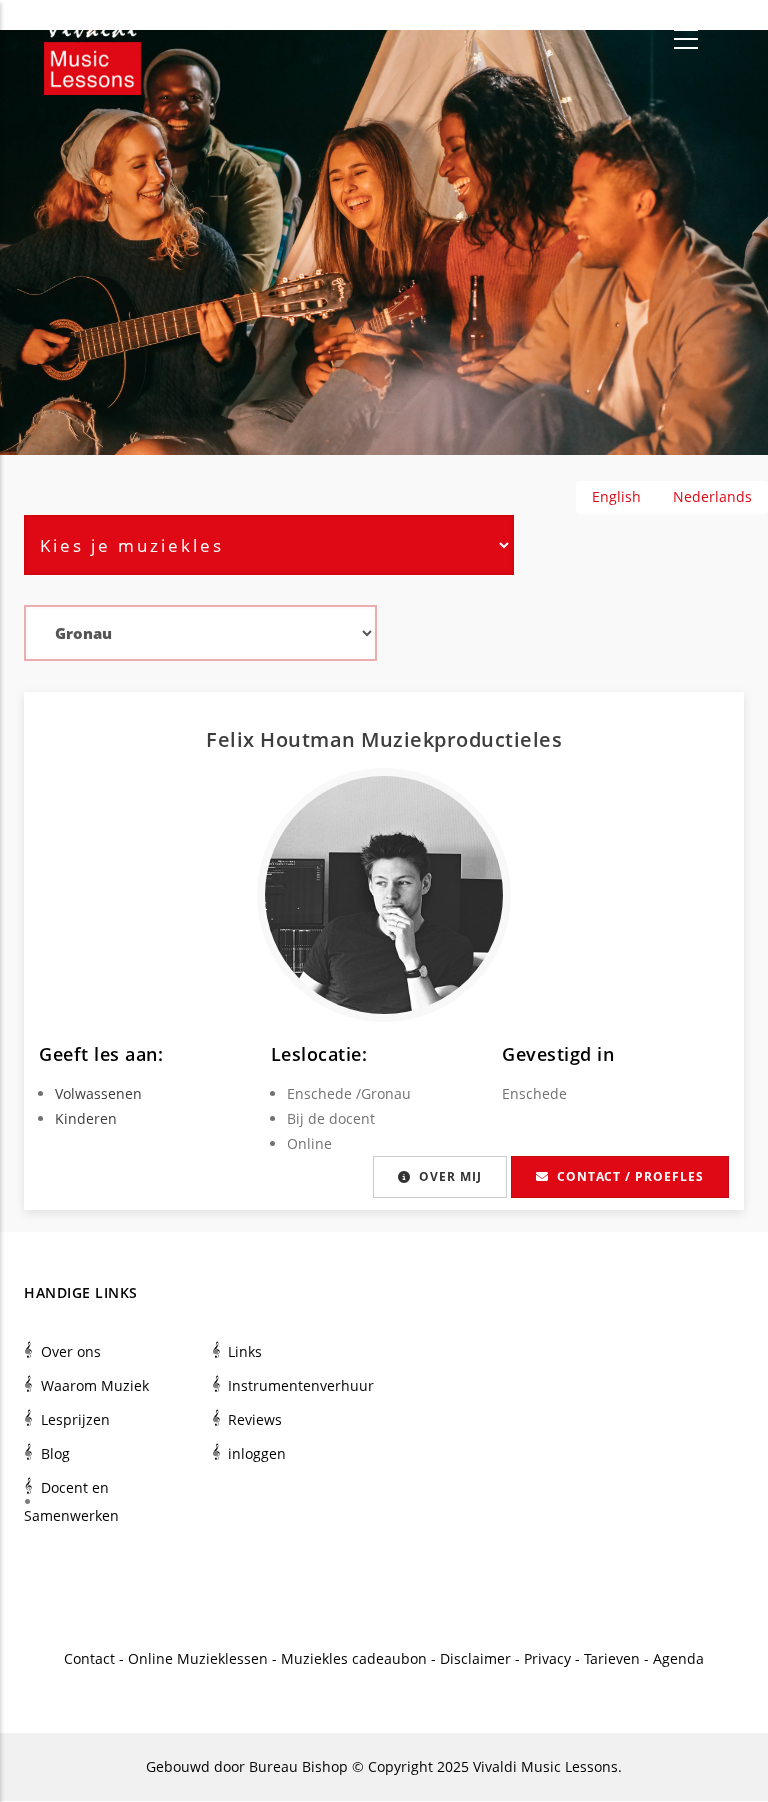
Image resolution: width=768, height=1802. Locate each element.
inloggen (257, 1453)
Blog (55, 1453)
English (616, 496)
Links (245, 1351)
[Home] (92, 40)
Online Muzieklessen (198, 1658)
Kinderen (86, 1118)
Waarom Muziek (95, 1385)
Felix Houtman (283, 739)
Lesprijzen (75, 1419)
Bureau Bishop (298, 1766)
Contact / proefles (630, 1176)
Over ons (71, 1351)
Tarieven (612, 1658)
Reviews (255, 1419)
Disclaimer (475, 1658)
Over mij (450, 1176)
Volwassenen (98, 1093)
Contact (89, 1658)
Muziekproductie (447, 739)
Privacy (547, 1658)
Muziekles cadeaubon (354, 1658)
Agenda (678, 1658)
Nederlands (712, 496)
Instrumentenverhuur (301, 1385)
